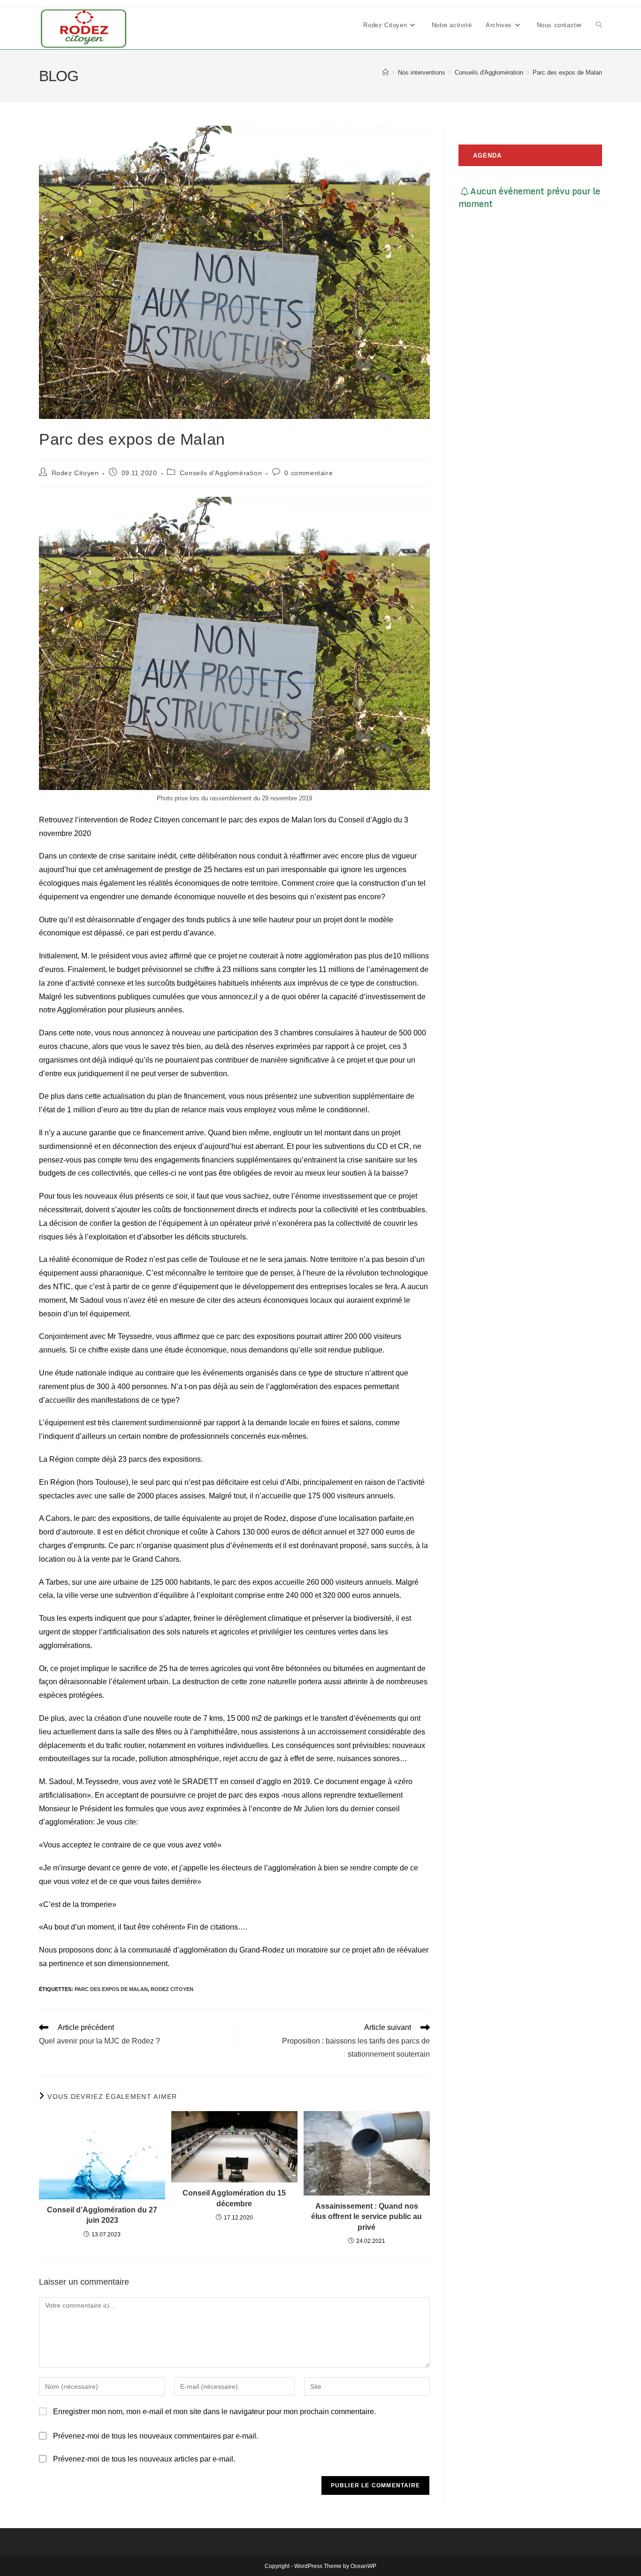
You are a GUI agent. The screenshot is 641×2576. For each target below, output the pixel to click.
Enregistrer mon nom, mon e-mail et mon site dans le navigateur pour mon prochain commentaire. (214, 2412)
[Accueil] (385, 72)
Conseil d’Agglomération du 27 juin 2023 (102, 2215)
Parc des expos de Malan (567, 72)
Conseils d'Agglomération (221, 473)
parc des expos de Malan (111, 1989)
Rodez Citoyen (75, 473)
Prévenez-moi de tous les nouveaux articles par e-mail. (144, 2459)
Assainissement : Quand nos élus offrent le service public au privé (366, 2217)
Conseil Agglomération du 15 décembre (234, 2198)
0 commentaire (309, 473)
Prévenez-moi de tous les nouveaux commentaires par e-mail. (156, 2436)
